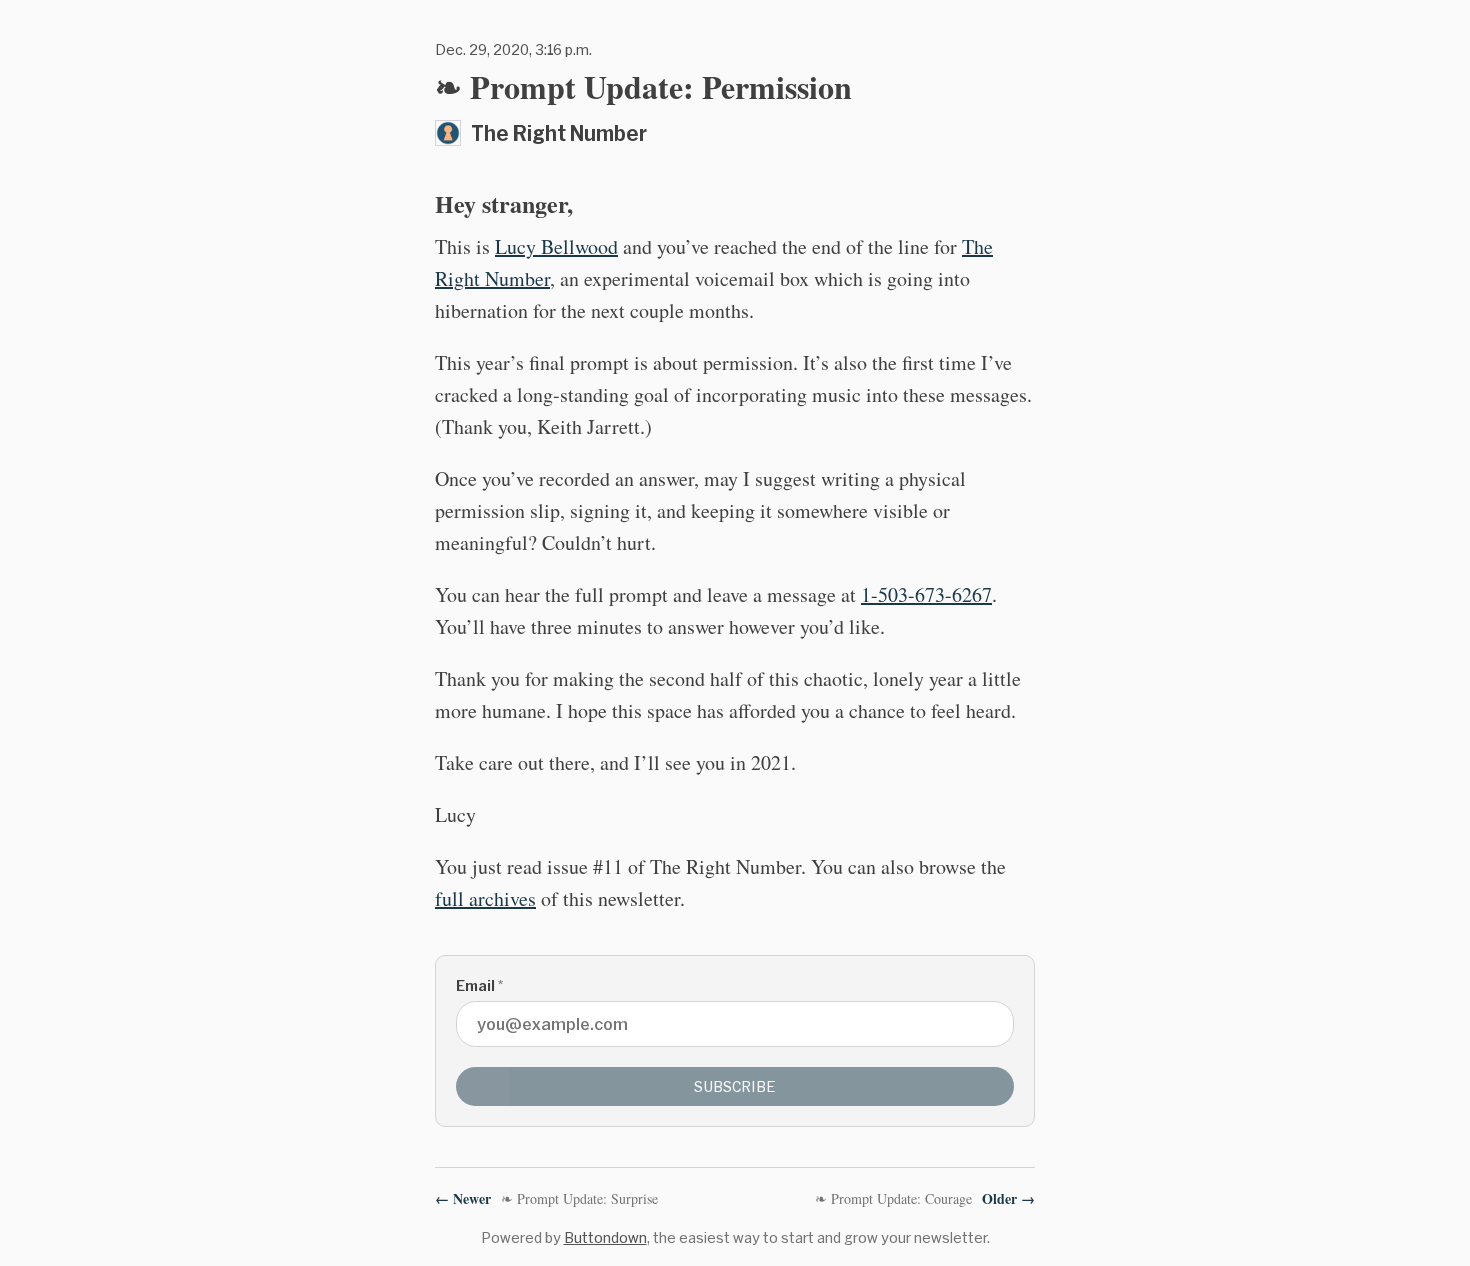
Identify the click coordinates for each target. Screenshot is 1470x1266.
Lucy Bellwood (556, 246)
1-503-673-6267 (926, 594)
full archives (485, 898)
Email (479, 985)
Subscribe (735, 1086)
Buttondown (605, 1237)
